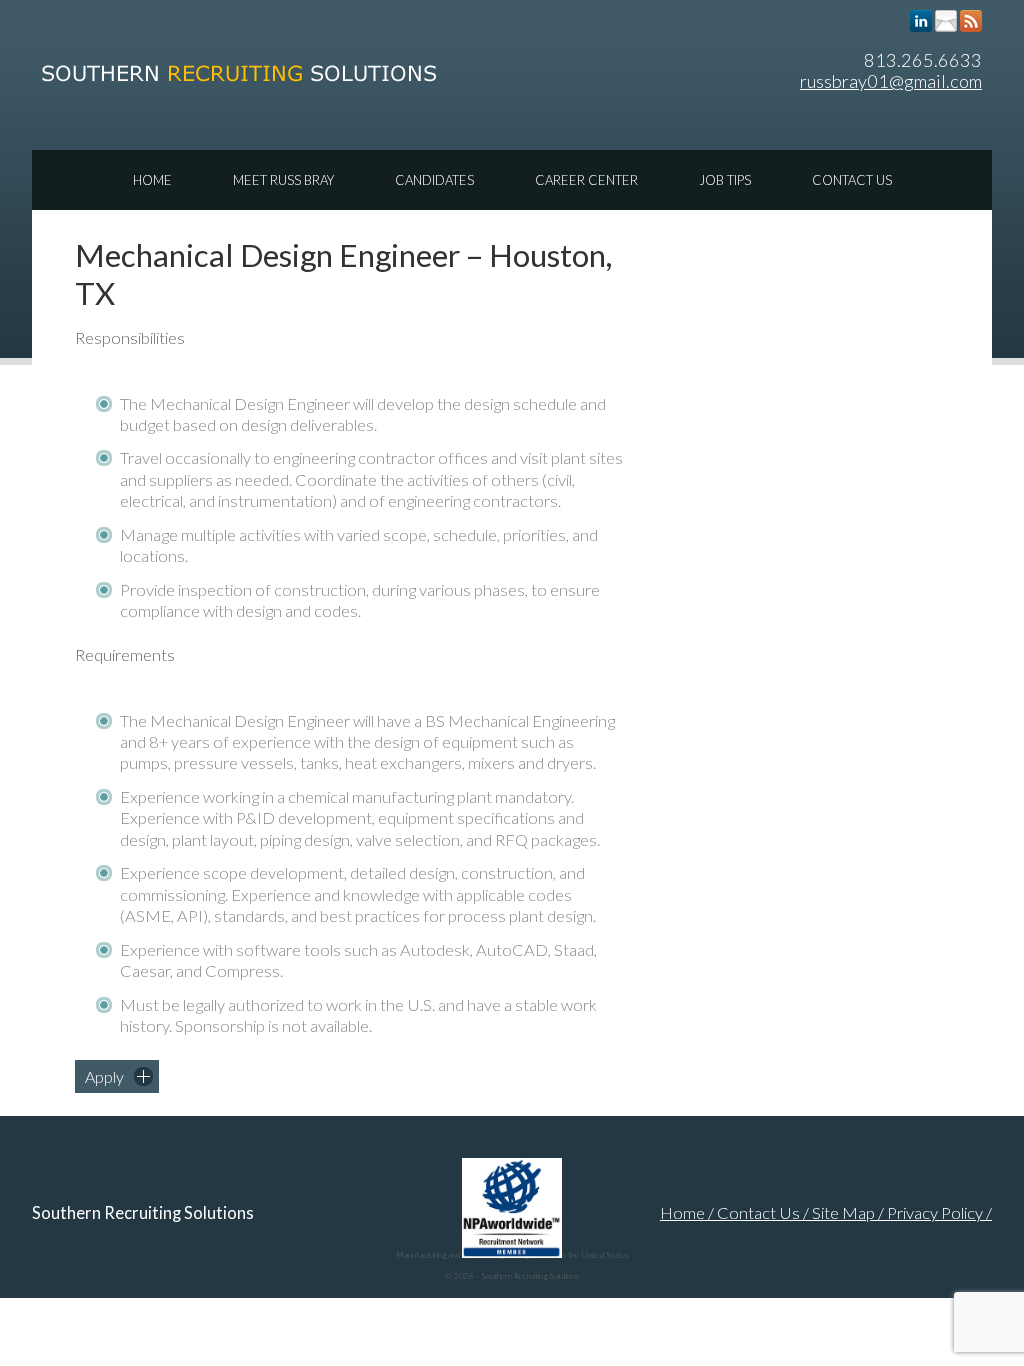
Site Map (843, 1213)
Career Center (586, 180)
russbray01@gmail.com (891, 81)
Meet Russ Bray (283, 180)
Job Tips (725, 180)
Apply (104, 1076)
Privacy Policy (935, 1213)
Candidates (434, 180)
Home (152, 180)
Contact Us (852, 180)
